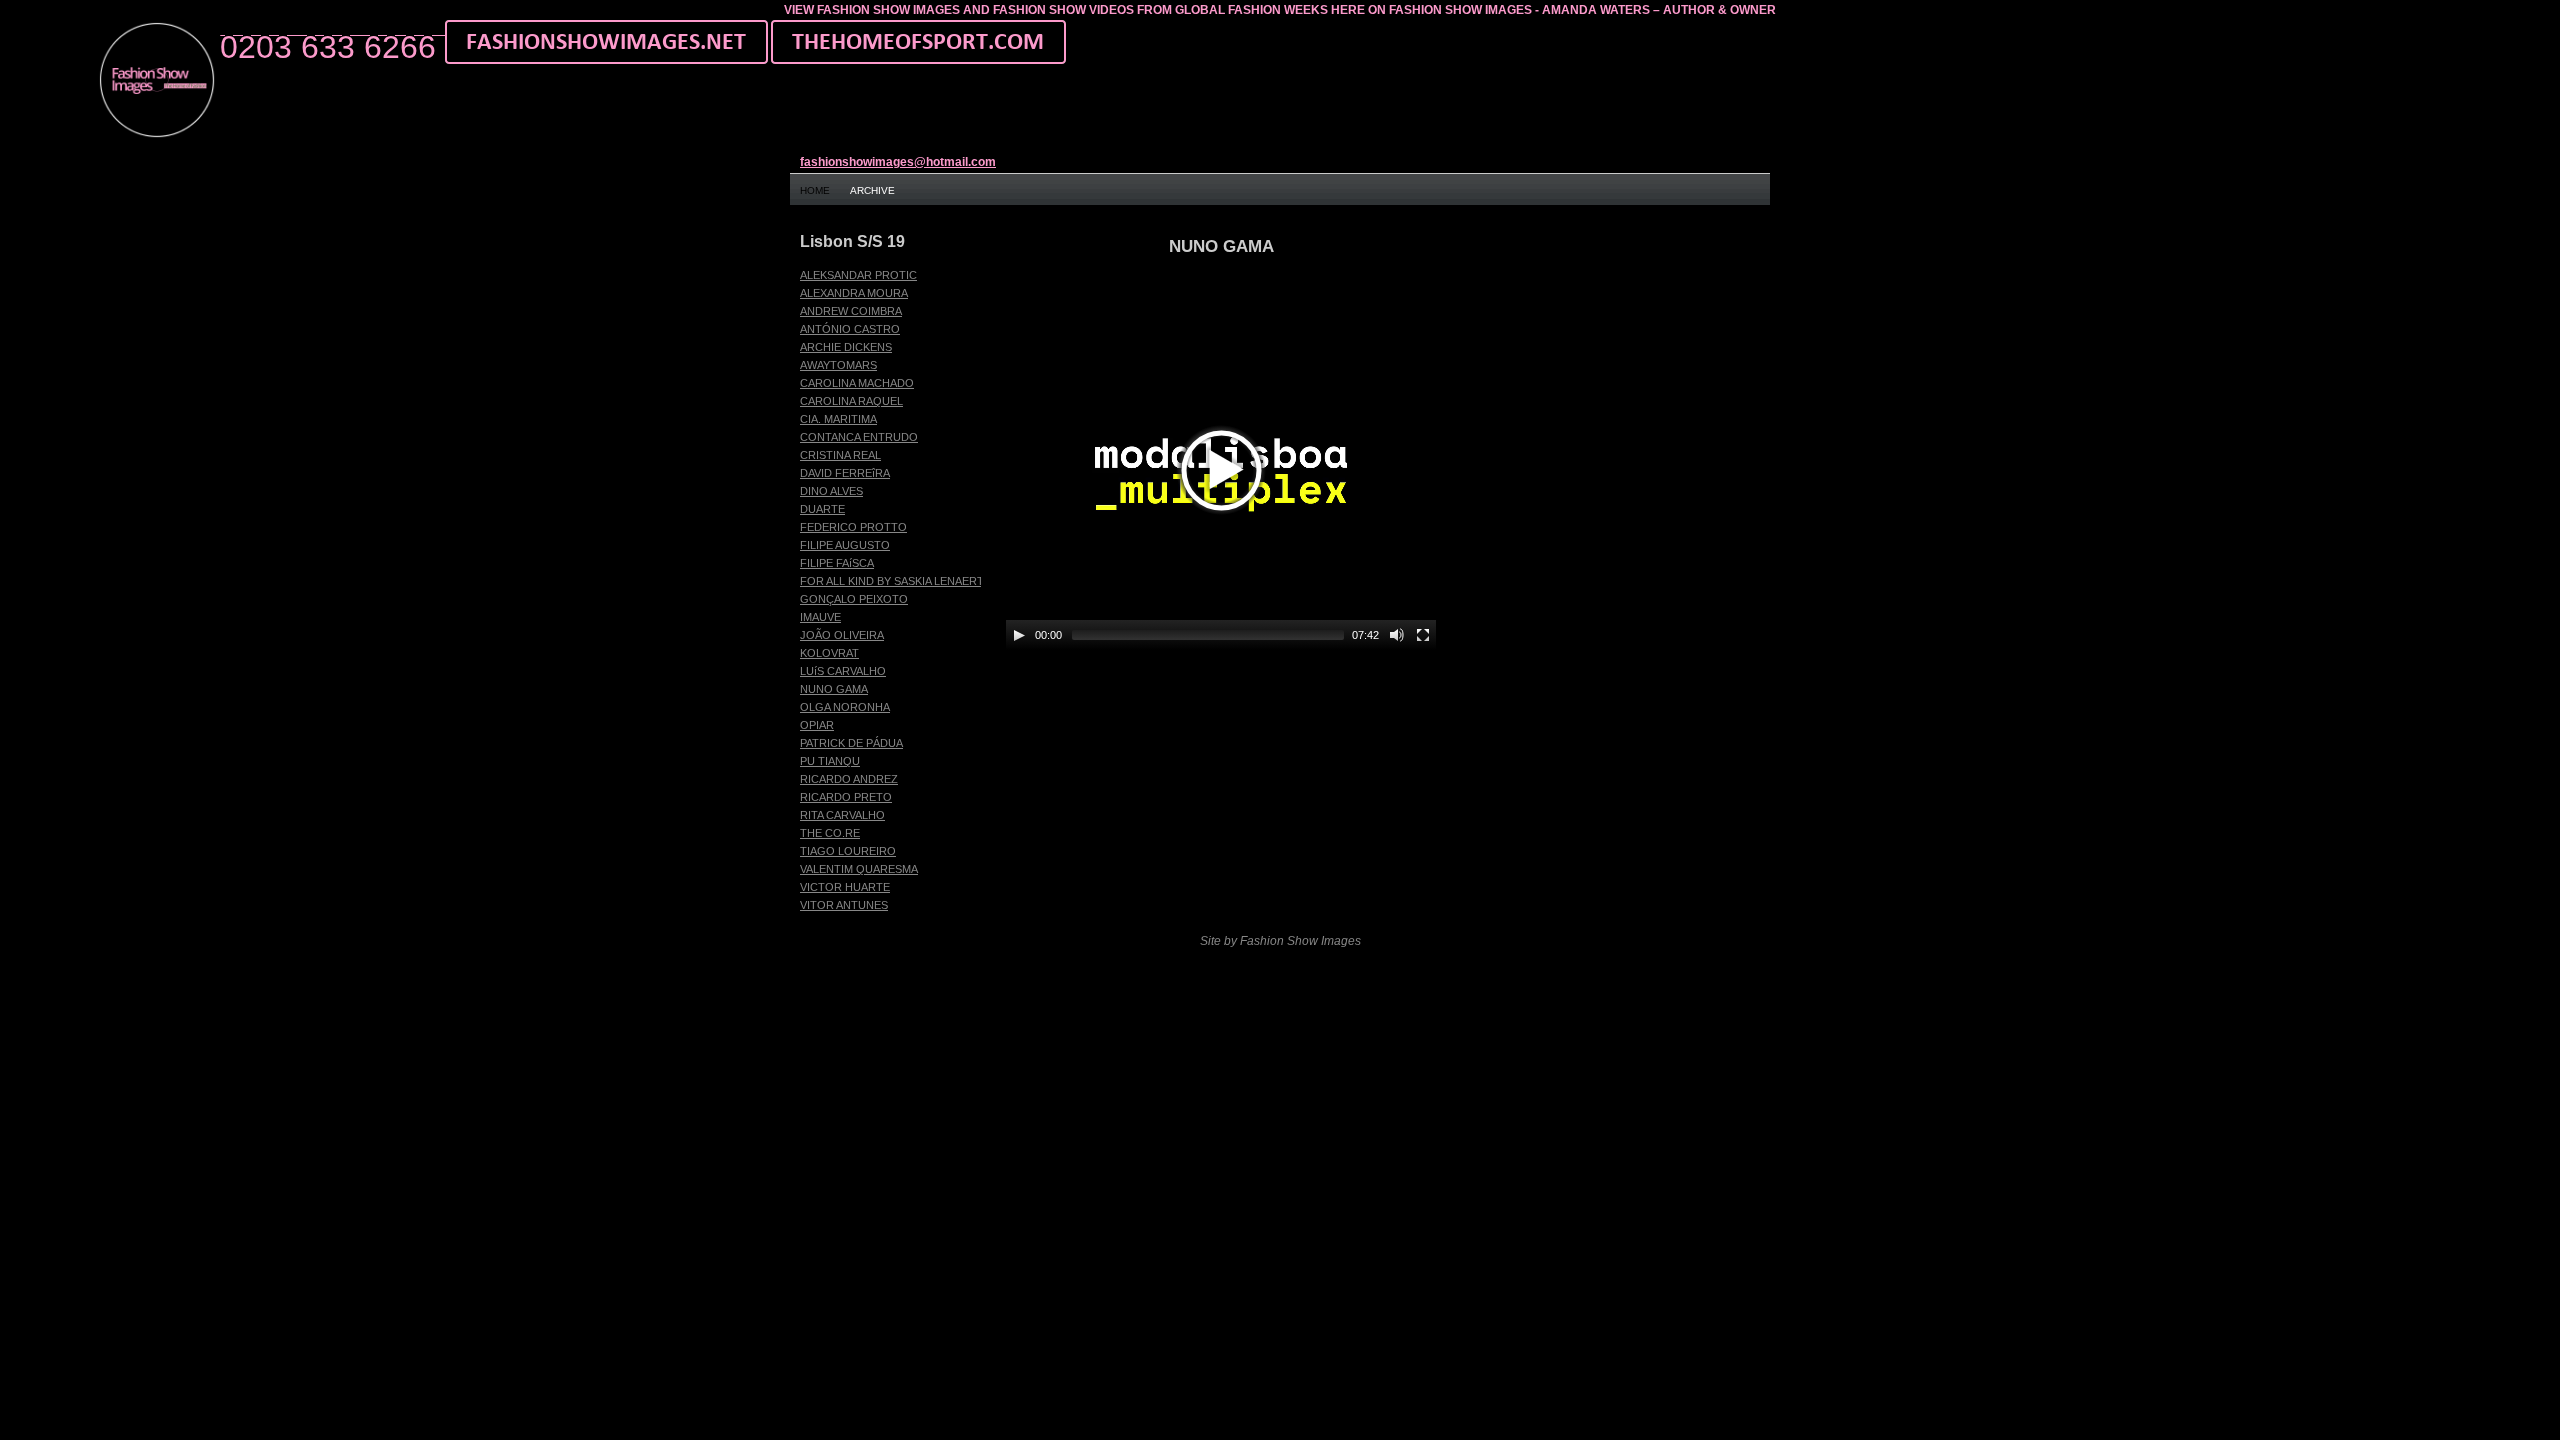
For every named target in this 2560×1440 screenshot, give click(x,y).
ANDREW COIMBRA (851, 311)
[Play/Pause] (1019, 635)
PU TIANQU (830, 761)
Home (815, 190)
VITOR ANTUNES (844, 905)
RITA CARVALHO (842, 815)
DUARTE (822, 509)
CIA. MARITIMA (838, 419)
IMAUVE (820, 617)
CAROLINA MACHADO (857, 383)
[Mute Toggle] (1397, 635)
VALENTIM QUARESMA (859, 869)
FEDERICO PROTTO (853, 527)
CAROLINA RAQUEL (851, 401)
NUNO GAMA (834, 689)
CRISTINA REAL (840, 455)
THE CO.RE (830, 833)
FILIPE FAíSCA (837, 563)
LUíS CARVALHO (843, 671)
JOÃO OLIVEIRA (842, 635)
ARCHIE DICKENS (846, 347)
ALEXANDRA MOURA (854, 293)
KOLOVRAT (829, 653)
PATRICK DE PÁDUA (851, 743)
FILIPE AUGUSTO (845, 545)
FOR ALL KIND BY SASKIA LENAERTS (895, 581)
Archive (872, 190)
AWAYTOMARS (838, 365)
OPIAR (817, 725)
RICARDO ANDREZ (849, 779)
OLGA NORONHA (845, 707)
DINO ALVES (831, 491)
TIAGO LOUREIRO (848, 851)
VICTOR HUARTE (845, 887)
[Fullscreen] (1423, 635)
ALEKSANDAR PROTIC (858, 275)
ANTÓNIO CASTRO (850, 329)
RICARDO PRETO (846, 797)
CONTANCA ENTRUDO (859, 437)
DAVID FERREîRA (845, 473)
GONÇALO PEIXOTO (854, 599)
